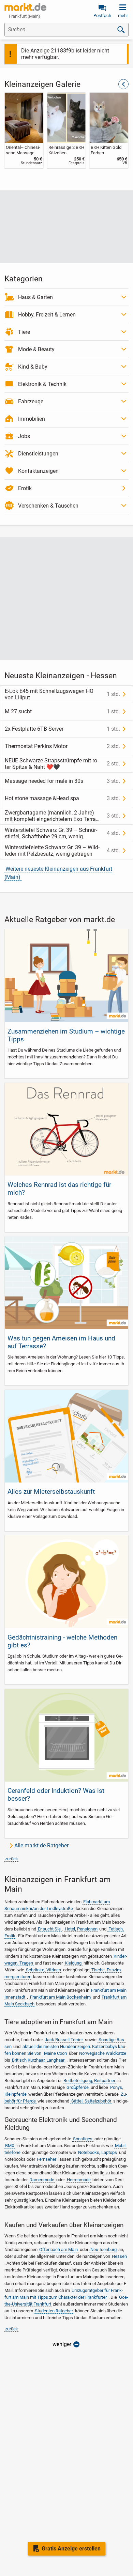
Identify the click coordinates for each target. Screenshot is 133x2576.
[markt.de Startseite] (25, 7)
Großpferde (78, 2087)
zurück (12, 1859)
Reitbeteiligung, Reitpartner (89, 2081)
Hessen (119, 2256)
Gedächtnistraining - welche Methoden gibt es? (62, 1641)
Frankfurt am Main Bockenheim (60, 1997)
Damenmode (42, 2180)
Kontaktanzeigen (38, 471)
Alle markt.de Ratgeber (41, 1845)
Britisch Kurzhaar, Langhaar (38, 2060)
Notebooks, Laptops (98, 2152)
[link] (24, 130)
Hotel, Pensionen (81, 1929)
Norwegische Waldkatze (103, 2053)
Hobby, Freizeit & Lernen (47, 315)
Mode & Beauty (36, 349)
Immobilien (32, 419)
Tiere (24, 332)
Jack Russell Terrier (64, 2040)
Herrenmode (79, 2180)
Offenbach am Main (58, 2249)
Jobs (24, 436)
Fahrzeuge (31, 401)
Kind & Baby (33, 367)
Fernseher (47, 2159)
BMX (10, 2146)
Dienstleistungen (38, 454)
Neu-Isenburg (104, 2249)
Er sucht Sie (49, 1929)
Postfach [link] (102, 15)
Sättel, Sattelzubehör (91, 2101)
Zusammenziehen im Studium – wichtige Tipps (66, 1035)
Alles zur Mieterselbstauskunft (51, 1492)
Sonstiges (83, 2139)
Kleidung (73, 1963)
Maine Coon (55, 2053)
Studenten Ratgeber (54, 2311)
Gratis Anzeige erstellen (71, 2549)
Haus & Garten (35, 297)
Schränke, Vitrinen (43, 1970)
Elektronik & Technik (42, 384)
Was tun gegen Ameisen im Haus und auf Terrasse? (61, 1342)
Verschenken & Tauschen (48, 506)
